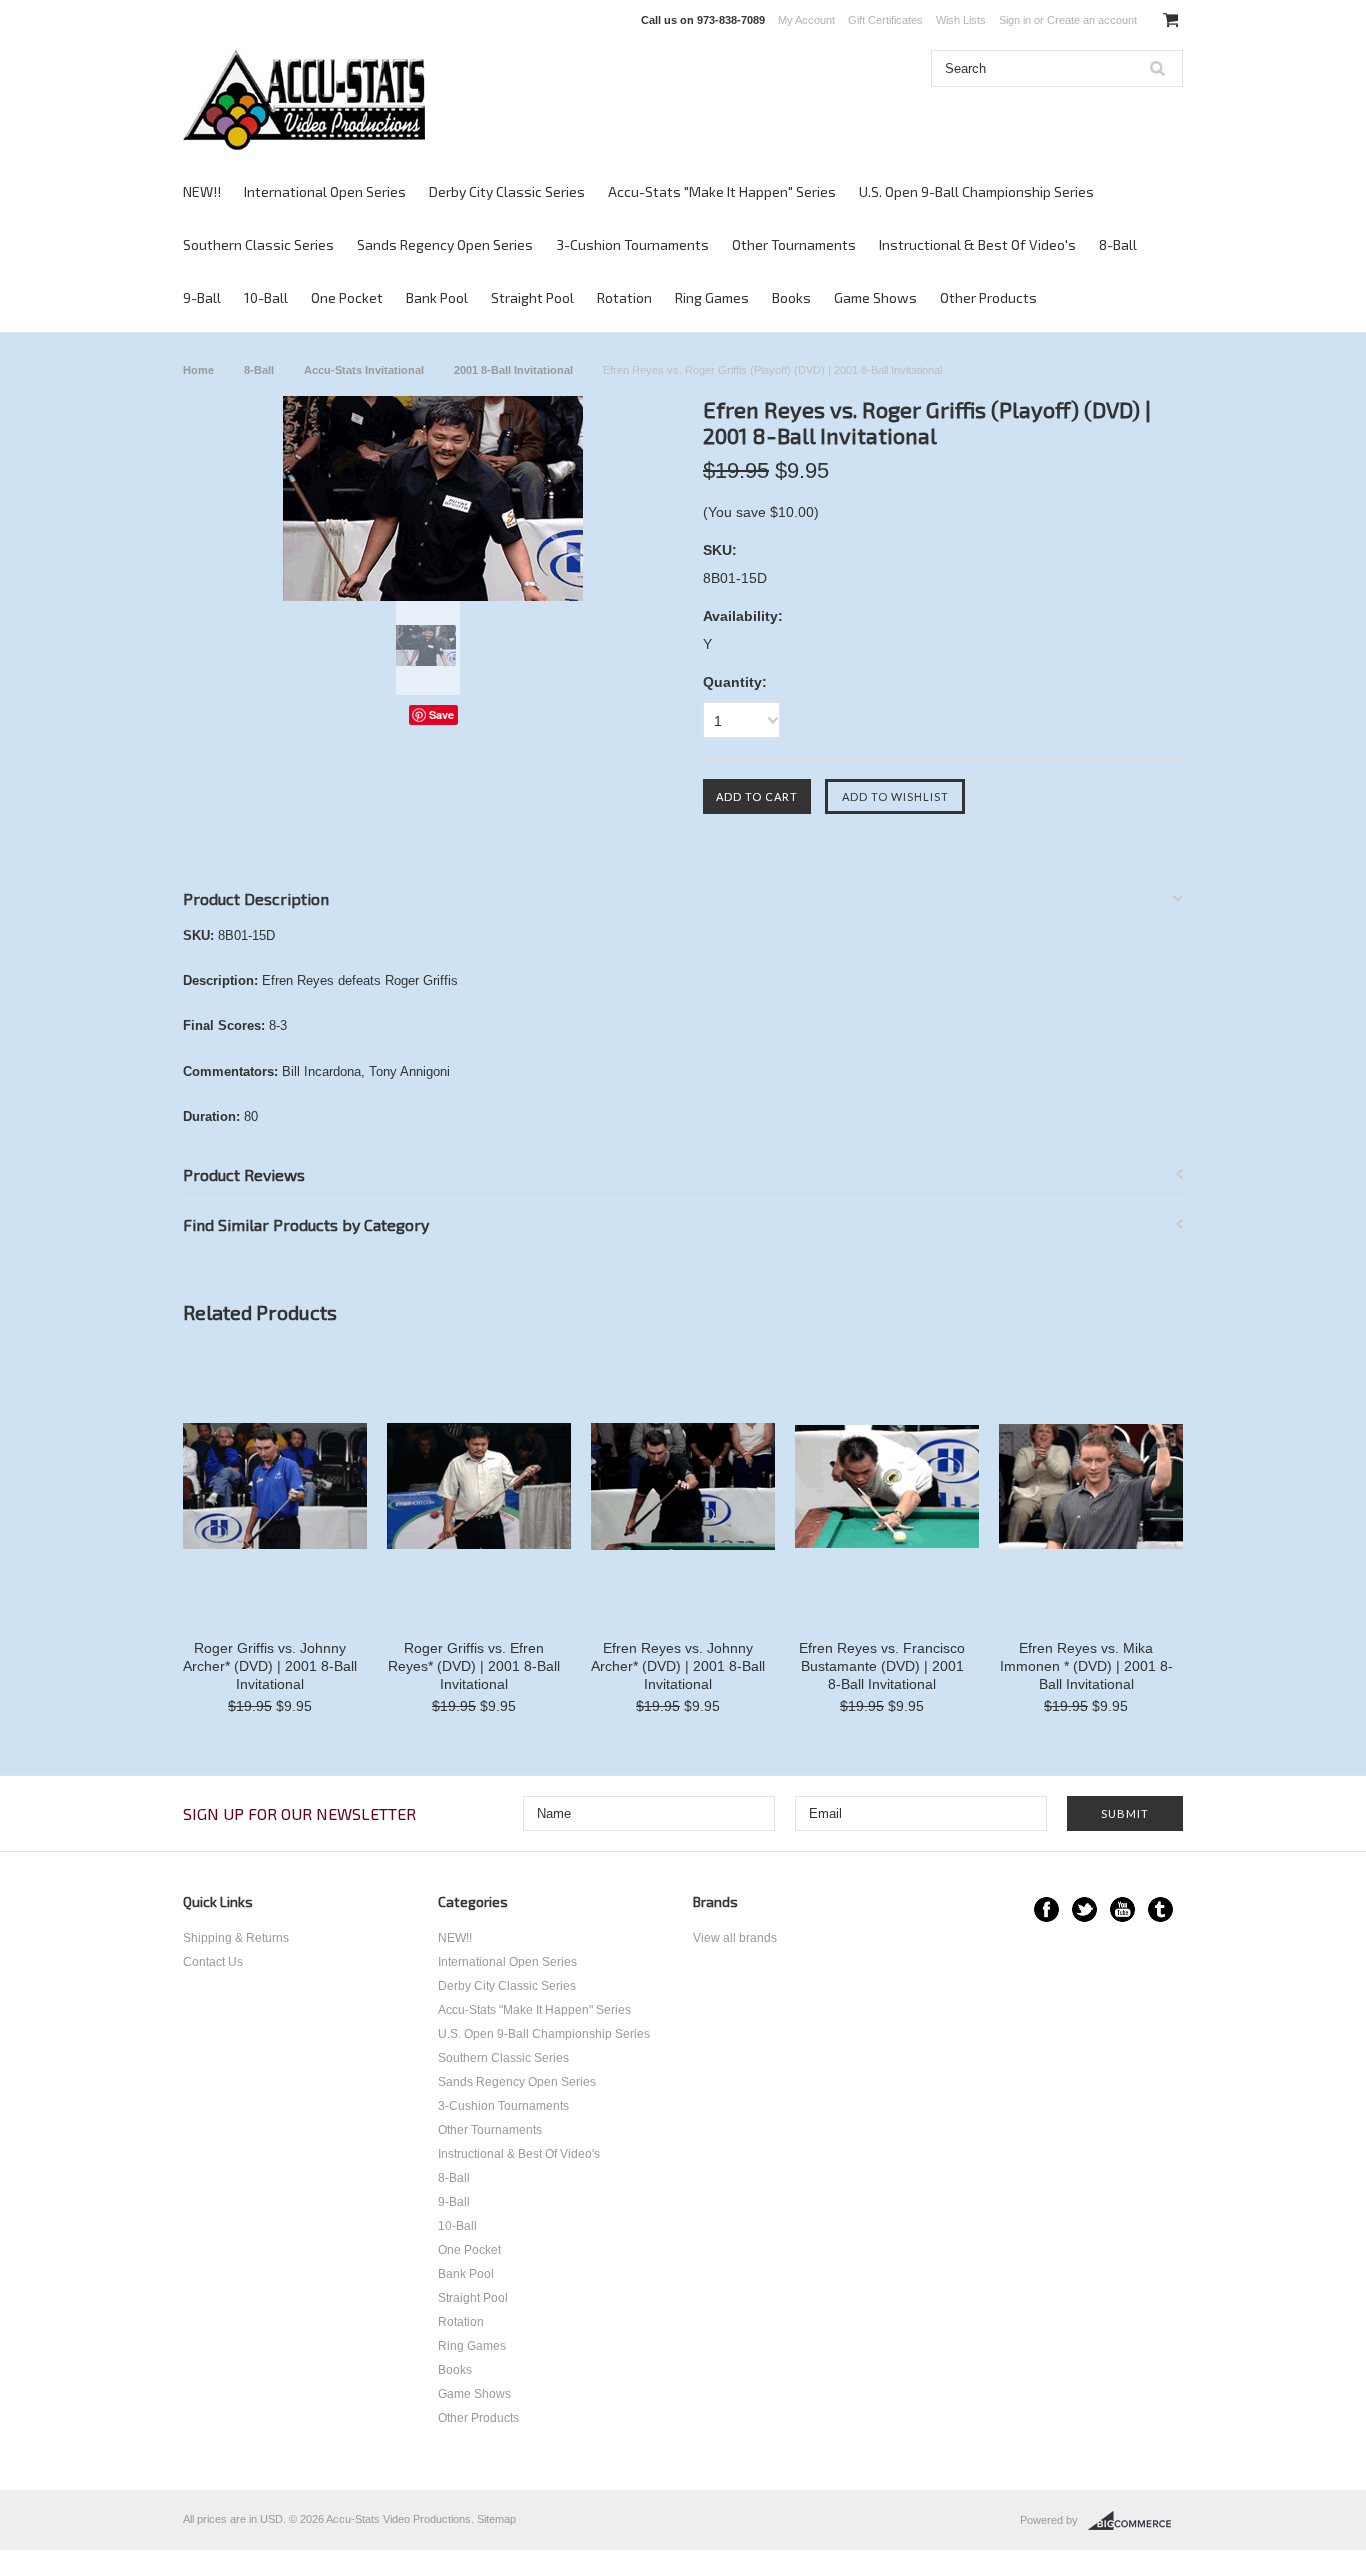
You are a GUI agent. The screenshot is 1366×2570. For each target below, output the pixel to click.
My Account (806, 20)
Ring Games (712, 297)
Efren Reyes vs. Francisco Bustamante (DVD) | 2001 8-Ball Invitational (882, 1666)
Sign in (1015, 20)
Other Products (988, 297)
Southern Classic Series (258, 244)
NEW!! (202, 191)
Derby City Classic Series (507, 191)
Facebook (1046, 1909)
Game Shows (875, 297)
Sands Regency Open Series (445, 244)
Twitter (1084, 1909)
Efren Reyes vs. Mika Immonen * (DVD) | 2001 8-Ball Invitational (1086, 1666)
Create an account (1092, 20)
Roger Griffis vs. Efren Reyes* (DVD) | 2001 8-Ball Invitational (474, 1666)
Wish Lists (961, 20)
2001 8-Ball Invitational (513, 370)
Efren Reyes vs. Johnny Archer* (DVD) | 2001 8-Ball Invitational (678, 1666)
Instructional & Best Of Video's (977, 244)
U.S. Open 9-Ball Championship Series (976, 191)
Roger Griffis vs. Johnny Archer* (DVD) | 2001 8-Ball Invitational (270, 1666)
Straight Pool (532, 297)
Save (441, 714)
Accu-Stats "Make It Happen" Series (722, 191)
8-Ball (1118, 244)
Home (198, 370)
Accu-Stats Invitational (364, 370)
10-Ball (266, 297)
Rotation (624, 297)
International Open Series (325, 191)
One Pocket (347, 297)
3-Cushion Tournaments (632, 244)
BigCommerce (1135, 2521)
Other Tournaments (794, 244)
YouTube (1122, 1909)
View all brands (735, 1938)
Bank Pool (437, 297)
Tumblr (1160, 1909)
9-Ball (202, 297)
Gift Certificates (885, 20)
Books (791, 297)
